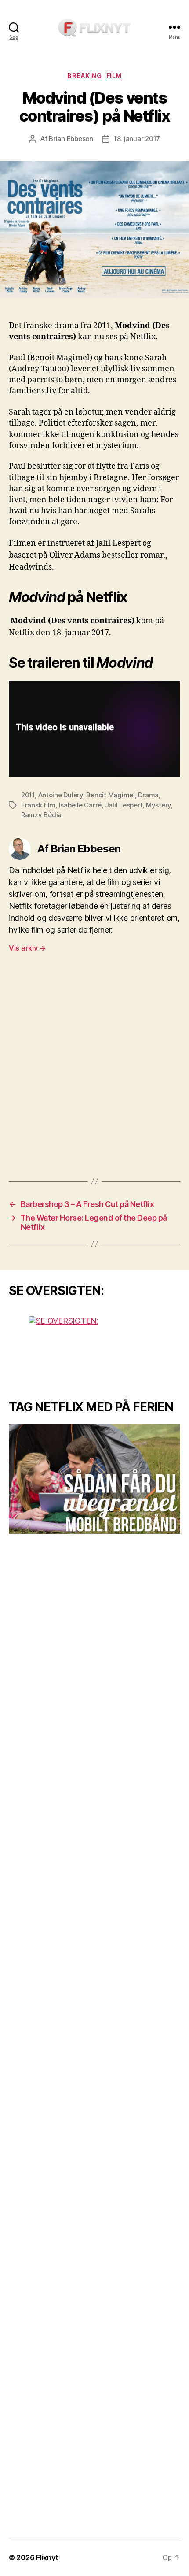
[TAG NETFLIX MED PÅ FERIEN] (94, 1479)
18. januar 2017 (137, 139)
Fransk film (38, 805)
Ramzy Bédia (41, 815)
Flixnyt (47, 2557)
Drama (148, 795)
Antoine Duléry (61, 795)
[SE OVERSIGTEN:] (94, 1349)
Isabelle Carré (80, 805)
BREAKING (84, 76)
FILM (114, 76)
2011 (28, 795)
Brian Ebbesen (71, 139)
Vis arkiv (27, 948)
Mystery (158, 805)
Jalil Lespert (124, 805)
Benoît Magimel (110, 795)
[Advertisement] (94, 1069)
